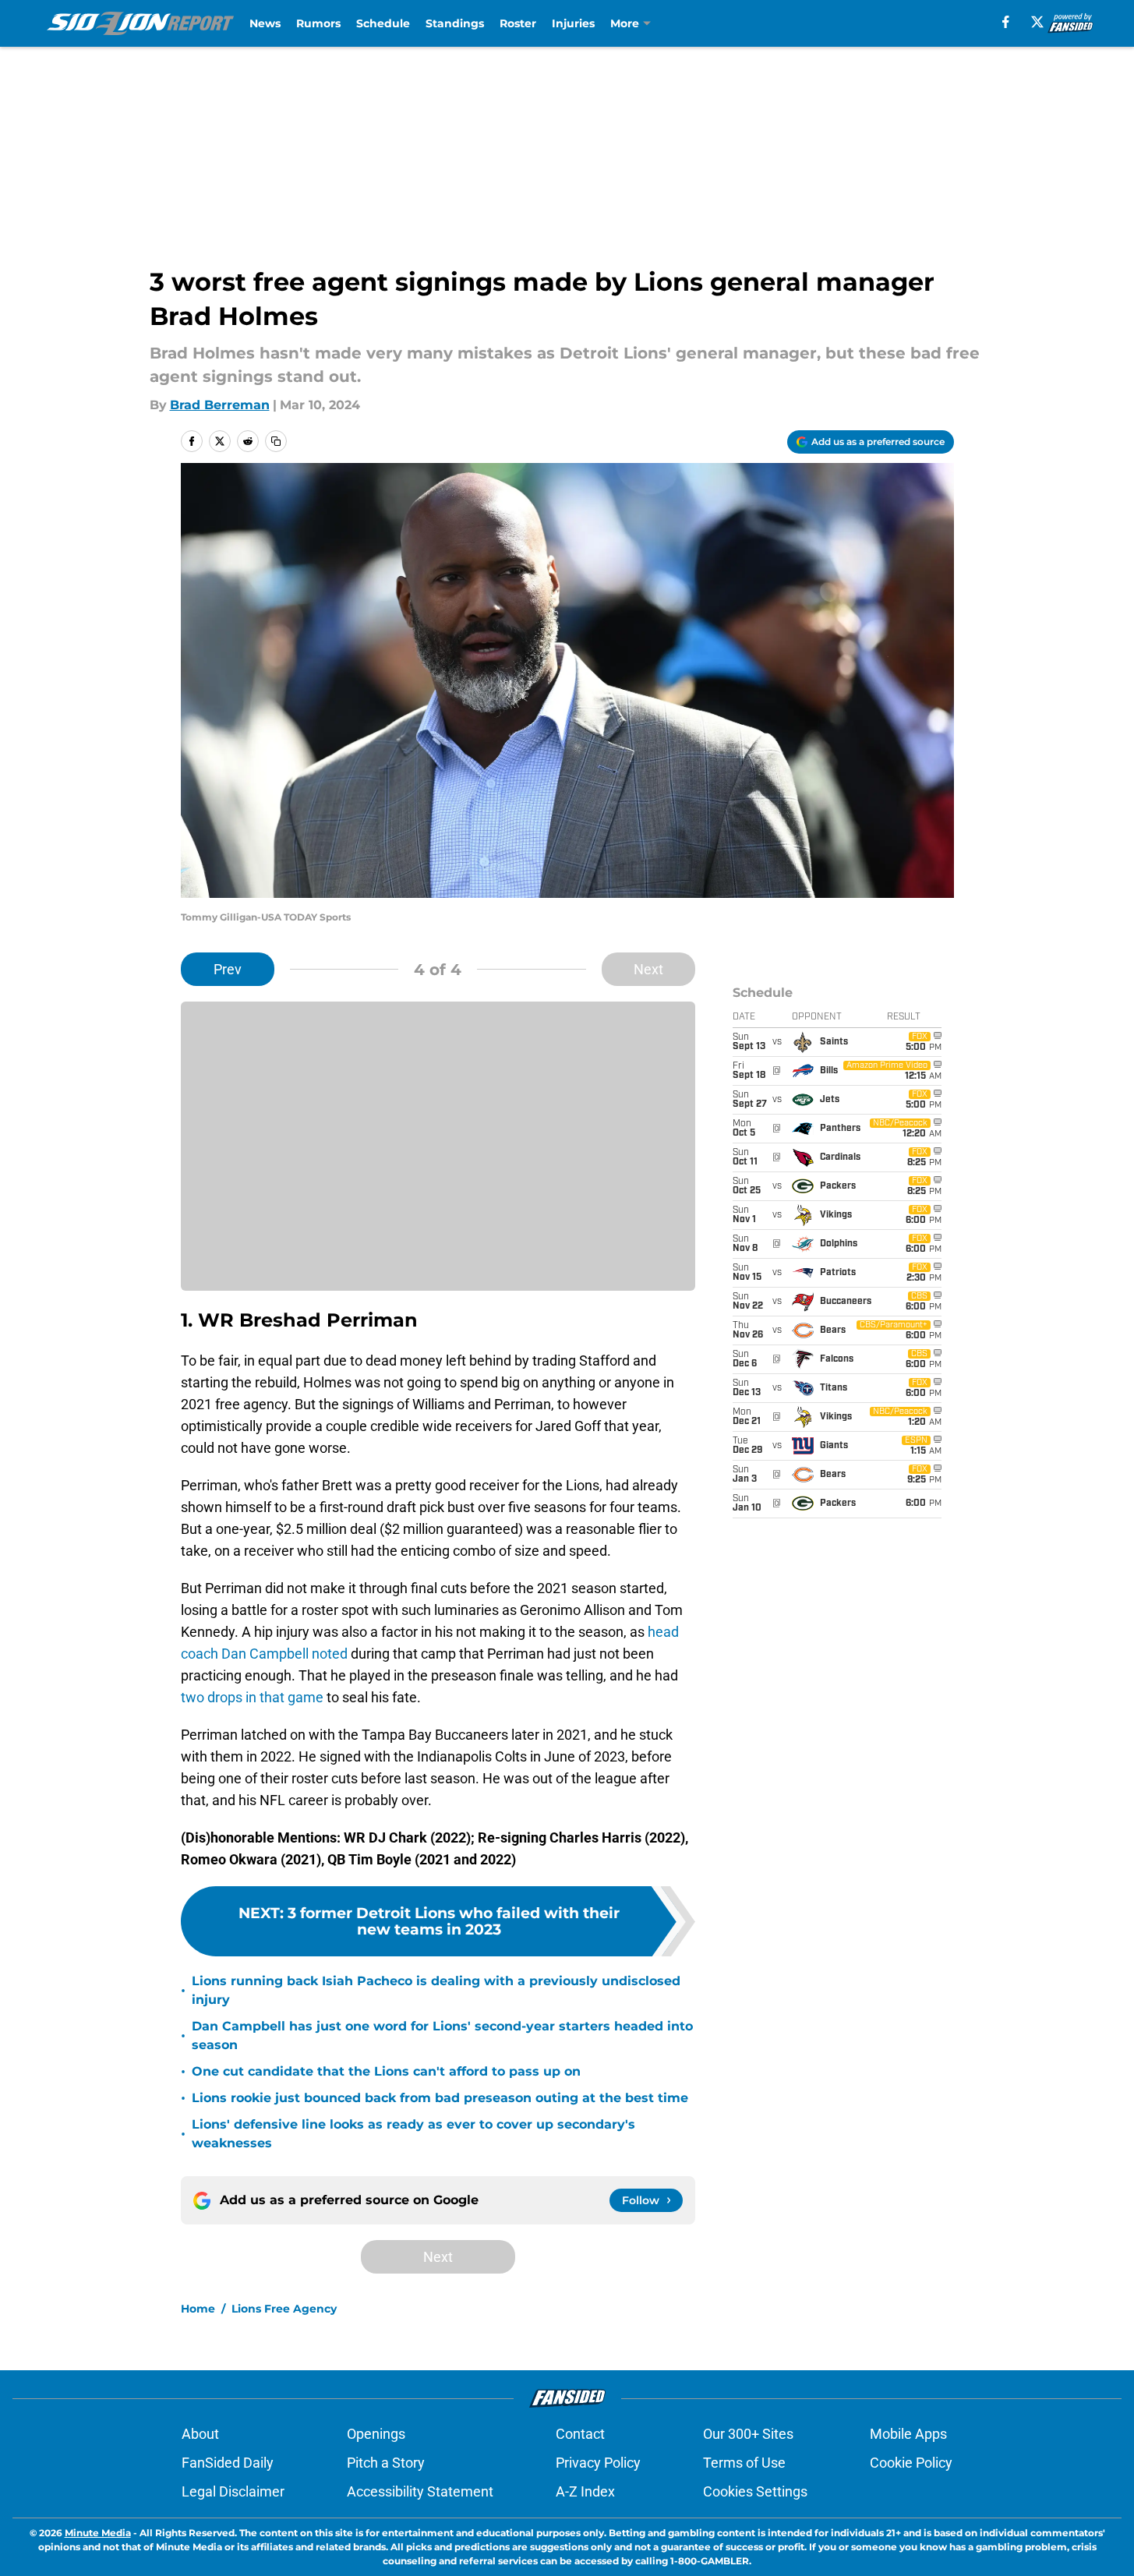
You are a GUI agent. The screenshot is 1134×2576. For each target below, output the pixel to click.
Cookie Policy (911, 2463)
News (265, 23)
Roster (518, 23)
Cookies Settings (755, 2491)
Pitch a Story (386, 2463)
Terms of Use (744, 2463)
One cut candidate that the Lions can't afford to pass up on (386, 2071)
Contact (580, 2434)
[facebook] (1006, 22)
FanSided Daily (228, 2463)
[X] (1037, 22)
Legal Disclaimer (233, 2491)
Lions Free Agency (284, 2309)
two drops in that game (254, 1697)
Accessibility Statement (420, 2491)
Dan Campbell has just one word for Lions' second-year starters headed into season (442, 2035)
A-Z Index (585, 2491)
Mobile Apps (908, 2434)
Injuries (573, 23)
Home (198, 2309)
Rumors (318, 23)
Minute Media (98, 2533)
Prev (228, 969)
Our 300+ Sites (748, 2434)
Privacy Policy (598, 2463)
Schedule (383, 23)
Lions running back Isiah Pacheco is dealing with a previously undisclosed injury (436, 1990)
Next (648, 969)
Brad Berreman (220, 405)
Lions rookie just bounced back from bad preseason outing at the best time (440, 2098)
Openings (376, 2434)
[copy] (276, 441)
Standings (455, 23)
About (200, 2434)
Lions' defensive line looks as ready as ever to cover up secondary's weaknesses (413, 2134)
